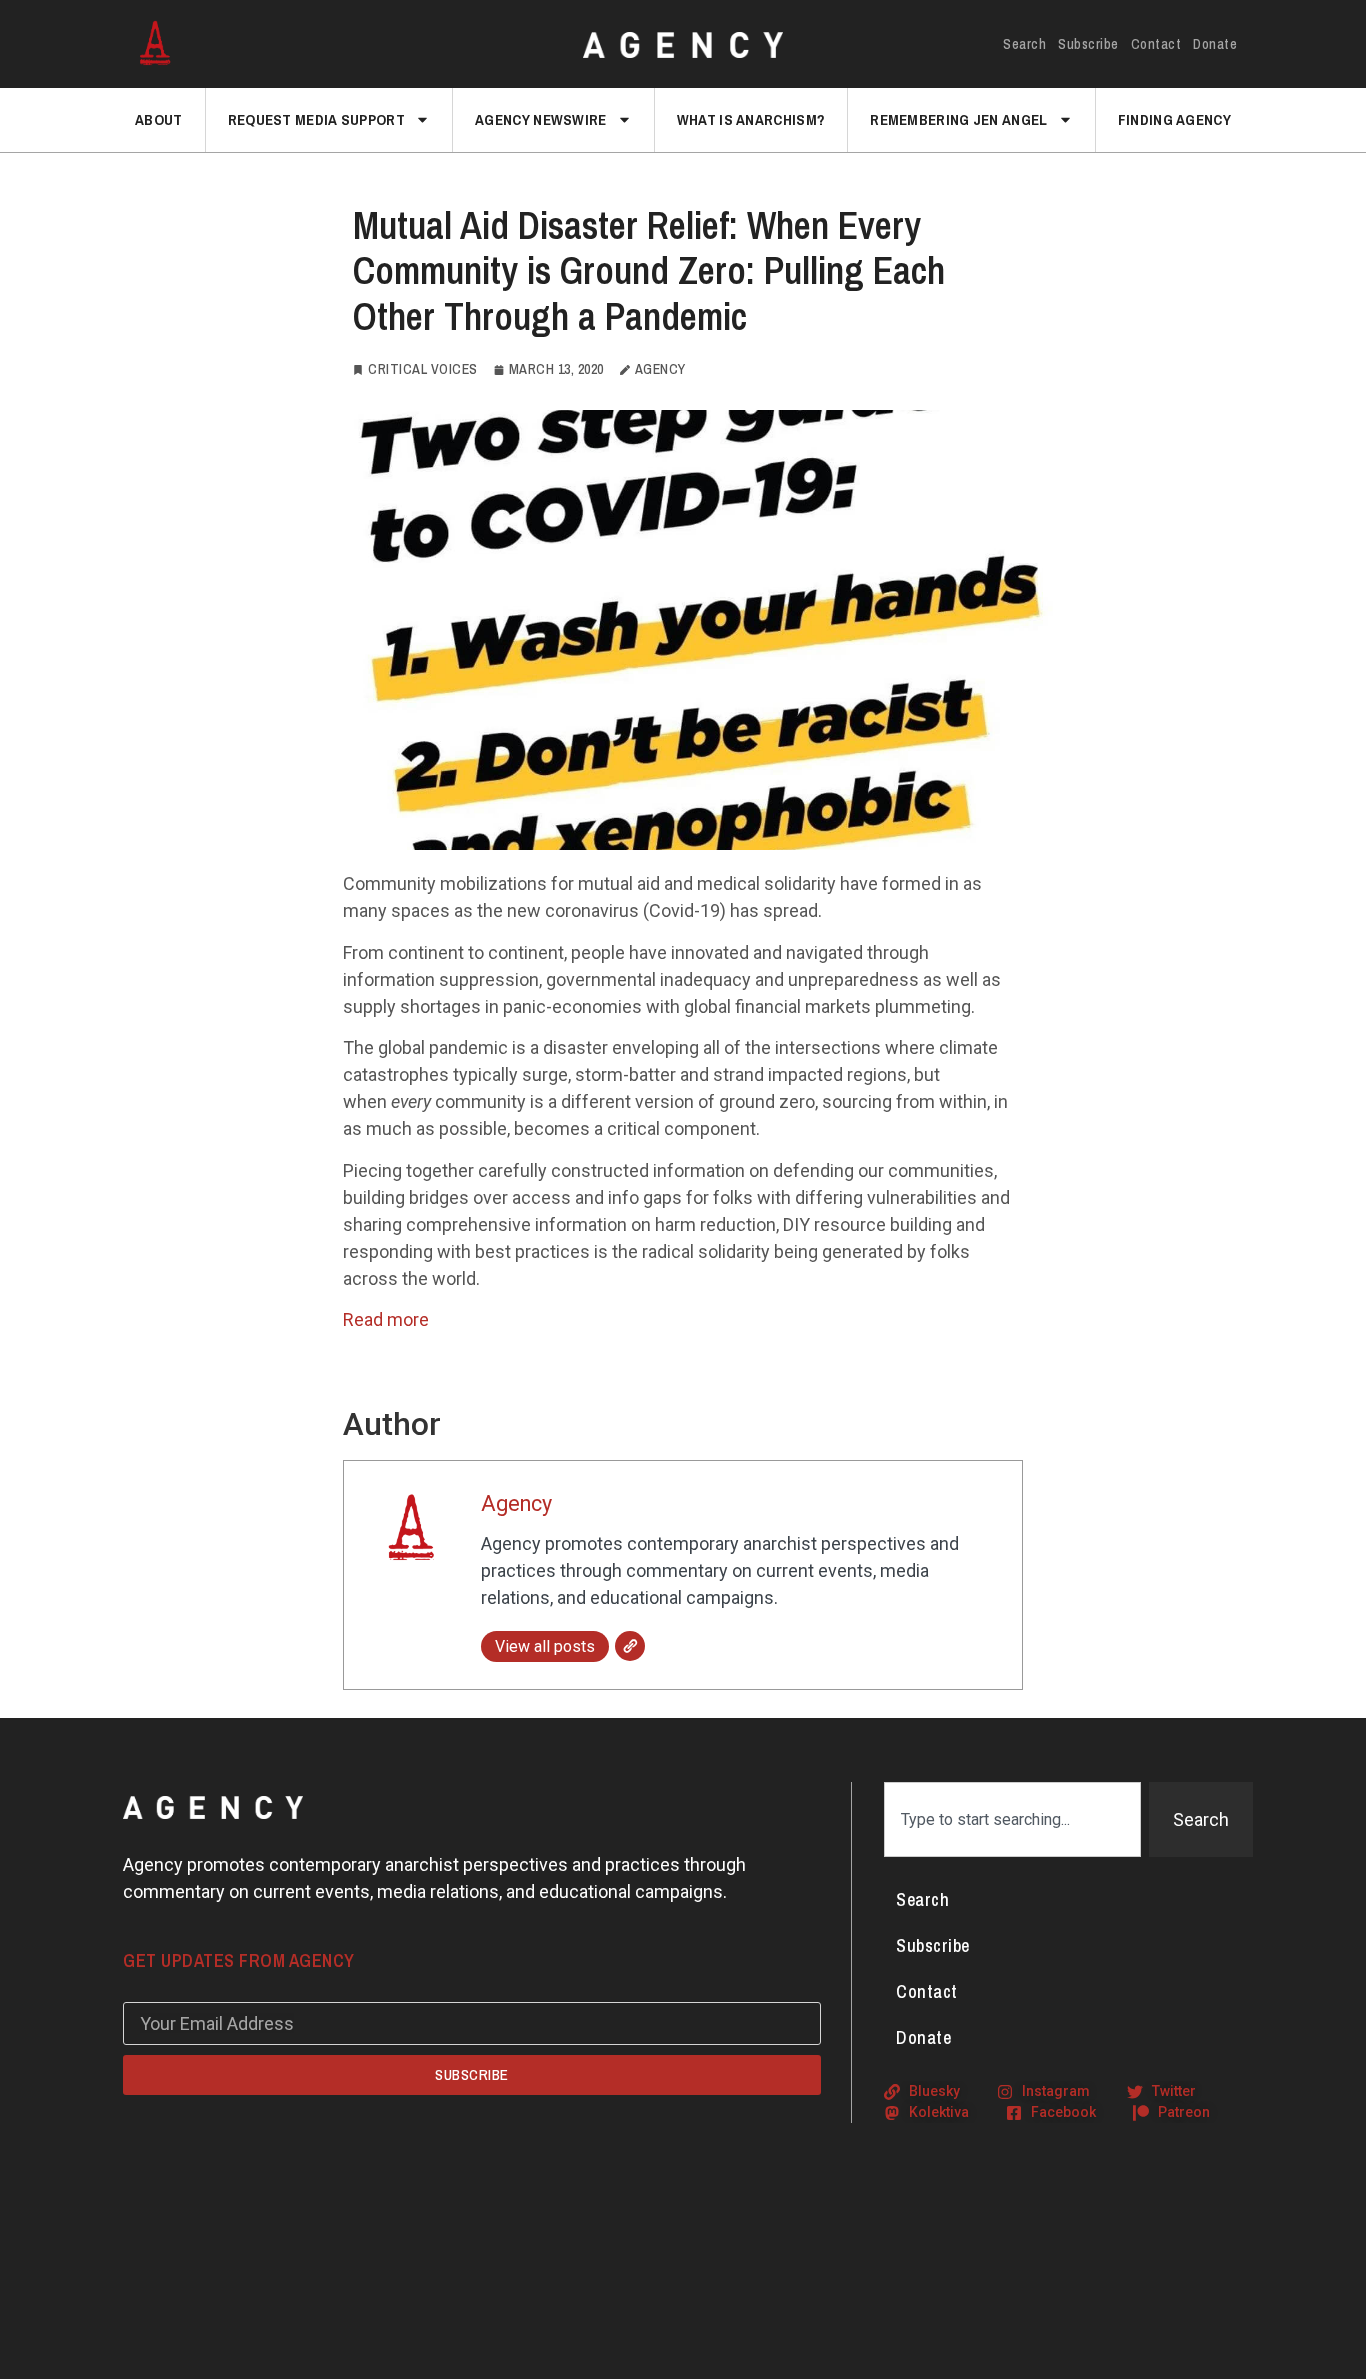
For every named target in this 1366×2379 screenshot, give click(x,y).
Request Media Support (316, 119)
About (159, 119)
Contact (1156, 44)
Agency (516, 1503)
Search (1024, 44)
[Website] (630, 1646)
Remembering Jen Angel (958, 119)
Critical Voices (423, 369)
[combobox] (1012, 1819)
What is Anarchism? (751, 119)
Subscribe (1088, 44)
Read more (386, 1319)
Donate (1215, 44)
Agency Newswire (541, 119)
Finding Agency (1174, 119)
